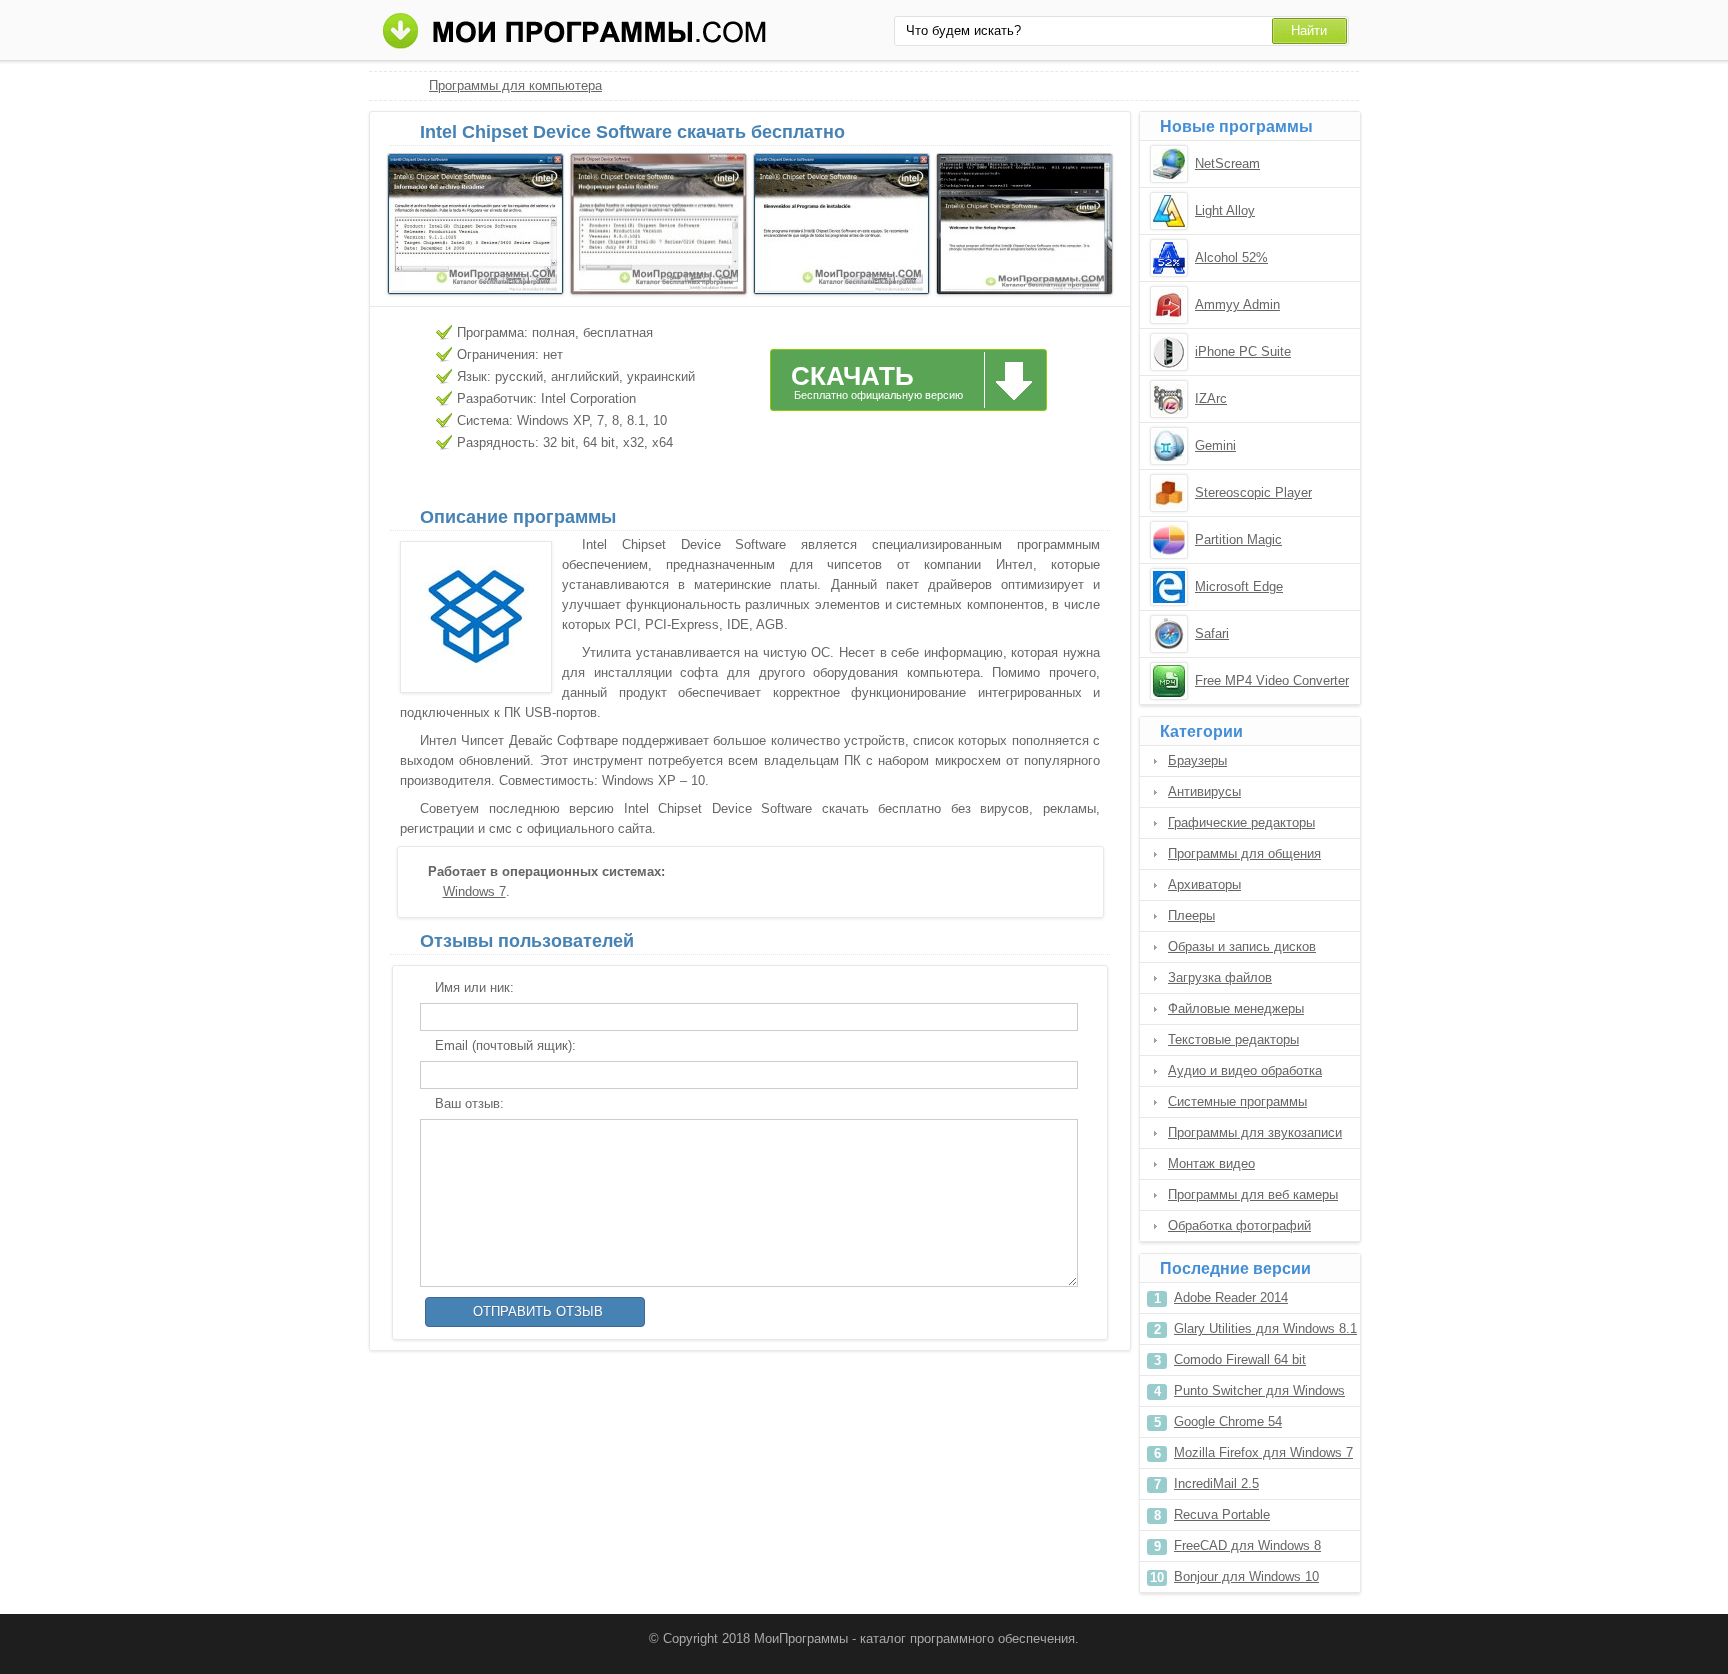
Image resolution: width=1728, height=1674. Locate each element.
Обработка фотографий (1239, 1225)
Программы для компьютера (515, 85)
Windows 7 (474, 891)
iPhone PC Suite (1243, 351)
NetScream (1227, 163)
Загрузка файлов (1220, 977)
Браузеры (1197, 760)
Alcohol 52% (1231, 257)
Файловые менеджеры (1236, 1008)
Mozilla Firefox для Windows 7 (1263, 1452)
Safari (1212, 633)
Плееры (1191, 915)
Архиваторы (1204, 884)
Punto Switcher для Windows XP (1259, 1394)
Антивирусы (1204, 791)
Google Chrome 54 (1228, 1421)
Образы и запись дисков (1242, 946)
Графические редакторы (1241, 822)
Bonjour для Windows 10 (1246, 1576)
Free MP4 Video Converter (1272, 680)
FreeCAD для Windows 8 (1247, 1545)
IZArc (1211, 398)
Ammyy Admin (1237, 304)
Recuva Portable (1222, 1514)
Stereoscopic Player (1253, 492)
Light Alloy (1225, 210)
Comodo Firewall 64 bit (1240, 1359)
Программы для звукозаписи (1255, 1132)
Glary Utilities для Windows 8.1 (1265, 1328)
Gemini (1215, 445)
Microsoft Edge (1239, 586)
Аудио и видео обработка (1245, 1070)
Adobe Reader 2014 (1231, 1297)
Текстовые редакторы (1233, 1039)
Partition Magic (1238, 539)
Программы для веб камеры (1253, 1194)
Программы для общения (1244, 853)
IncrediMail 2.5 (1216, 1483)
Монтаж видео (1211, 1163)
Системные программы (1237, 1101)
